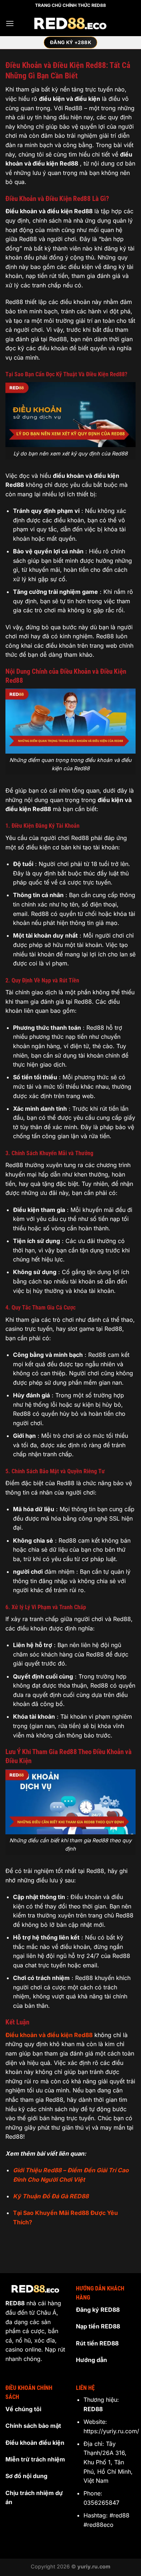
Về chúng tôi (23, 2409)
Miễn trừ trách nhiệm (35, 2459)
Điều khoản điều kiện (35, 2443)
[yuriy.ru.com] (70, 24)
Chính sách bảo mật (33, 2426)
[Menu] (10, 23)
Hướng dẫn (91, 2360)
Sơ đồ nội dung (26, 2476)
